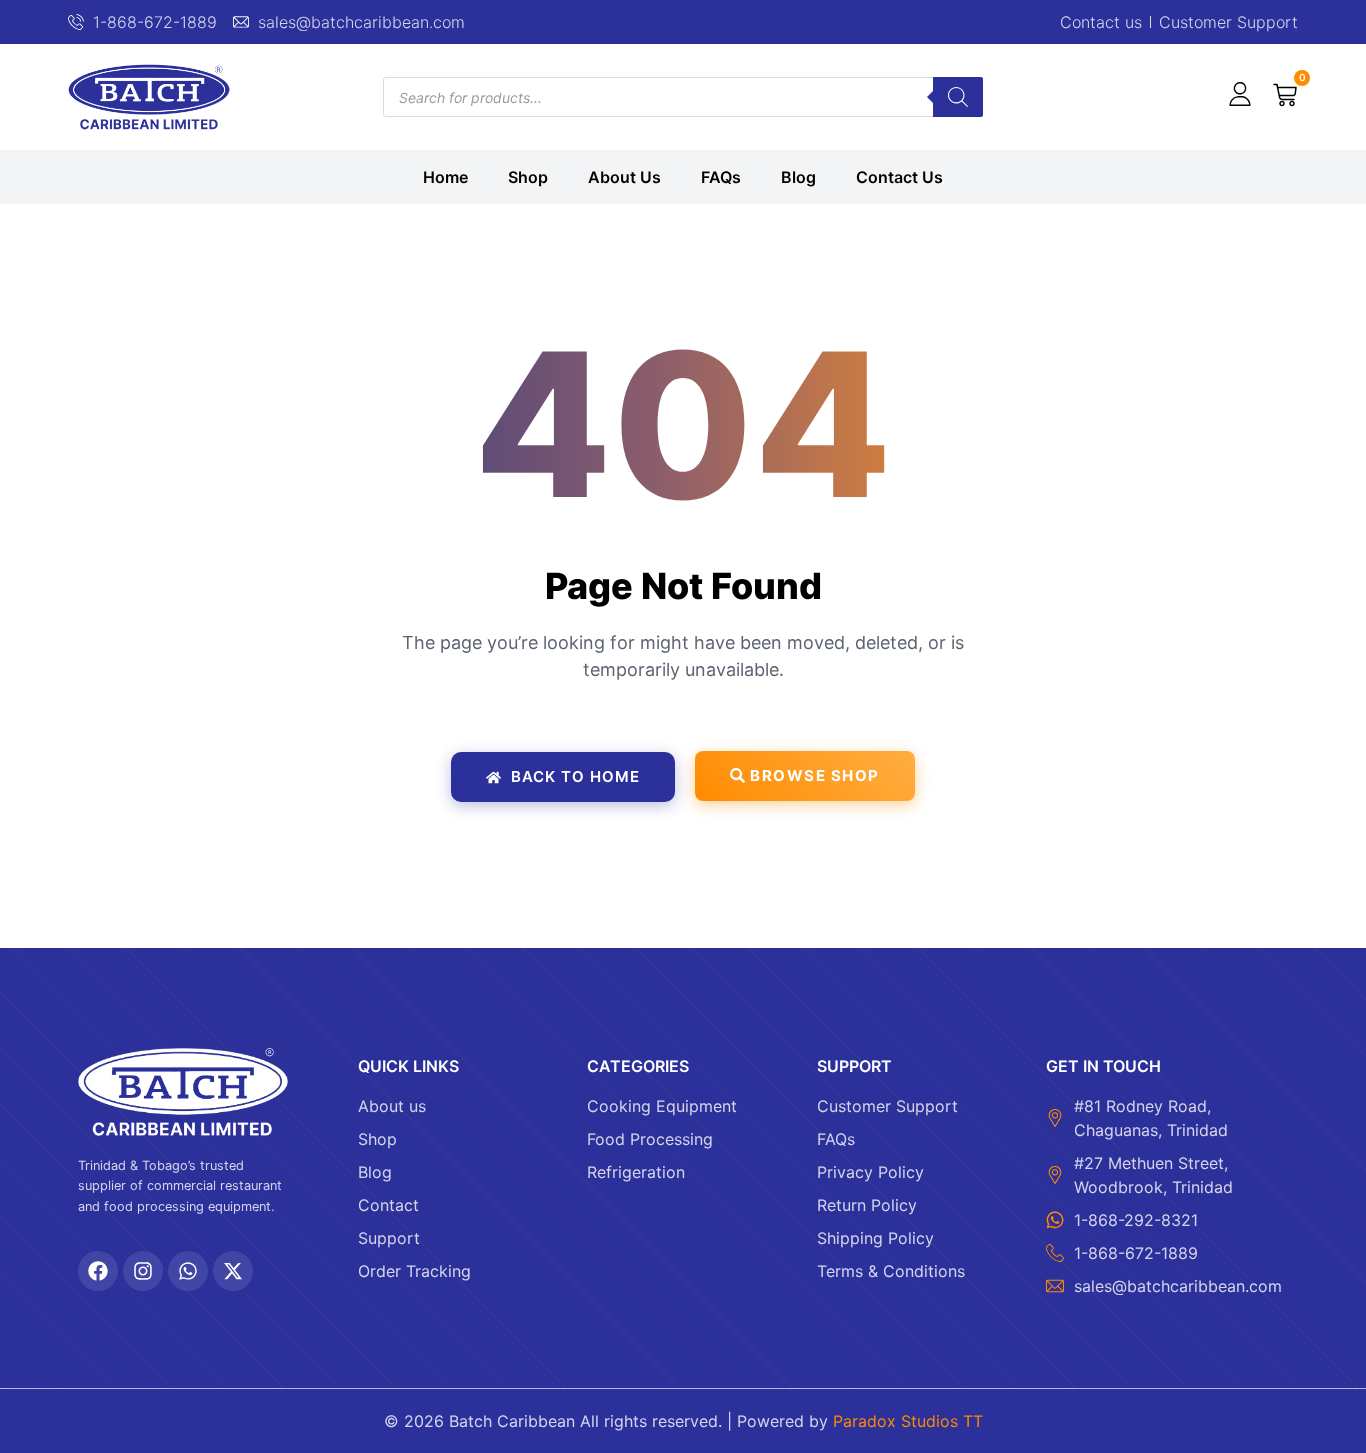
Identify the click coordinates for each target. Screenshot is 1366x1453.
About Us (624, 177)
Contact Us (899, 177)
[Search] (958, 97)
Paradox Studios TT (908, 1421)
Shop (528, 177)
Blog (798, 177)
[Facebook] (98, 1271)
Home (445, 177)
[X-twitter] (233, 1271)
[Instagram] (143, 1271)
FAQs (721, 177)
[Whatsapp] (188, 1271)
